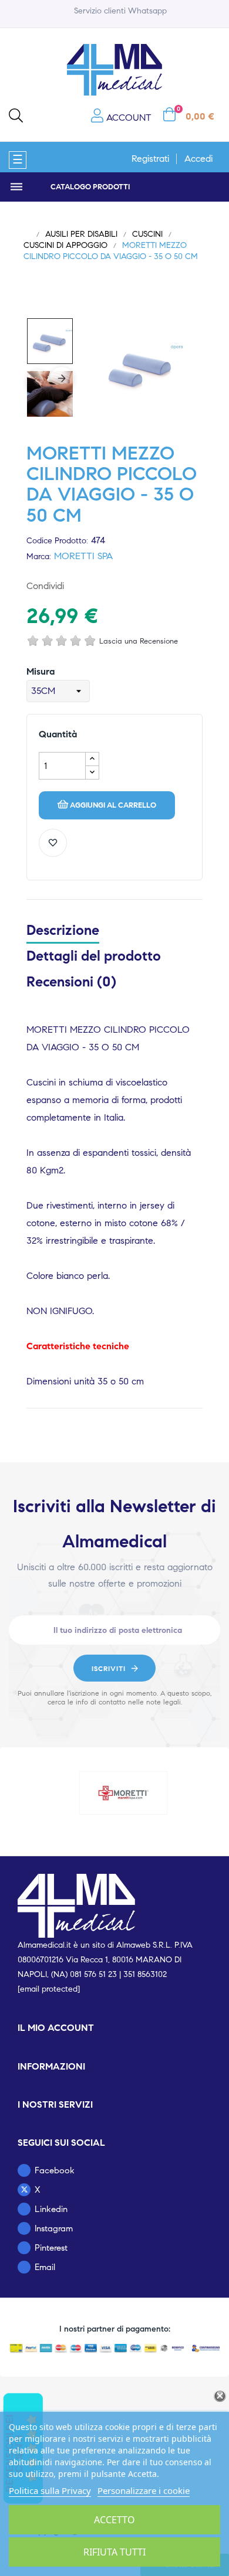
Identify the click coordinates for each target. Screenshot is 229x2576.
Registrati (150, 159)
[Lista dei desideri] (53, 843)
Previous (38, 382)
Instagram (54, 2228)
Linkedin (51, 2209)
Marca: (39, 557)
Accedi (198, 159)
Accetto (114, 2520)
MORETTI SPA (83, 556)
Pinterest (117, 586)
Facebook (55, 2170)
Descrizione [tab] (63, 930)
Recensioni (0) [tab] (71, 982)
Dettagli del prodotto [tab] (94, 956)
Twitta (98, 586)
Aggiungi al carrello (113, 805)
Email (45, 2267)
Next (62, 379)
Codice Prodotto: (57, 541)
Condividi (79, 586)
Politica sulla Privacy (50, 2490)
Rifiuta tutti (114, 2552)
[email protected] (49, 1989)
